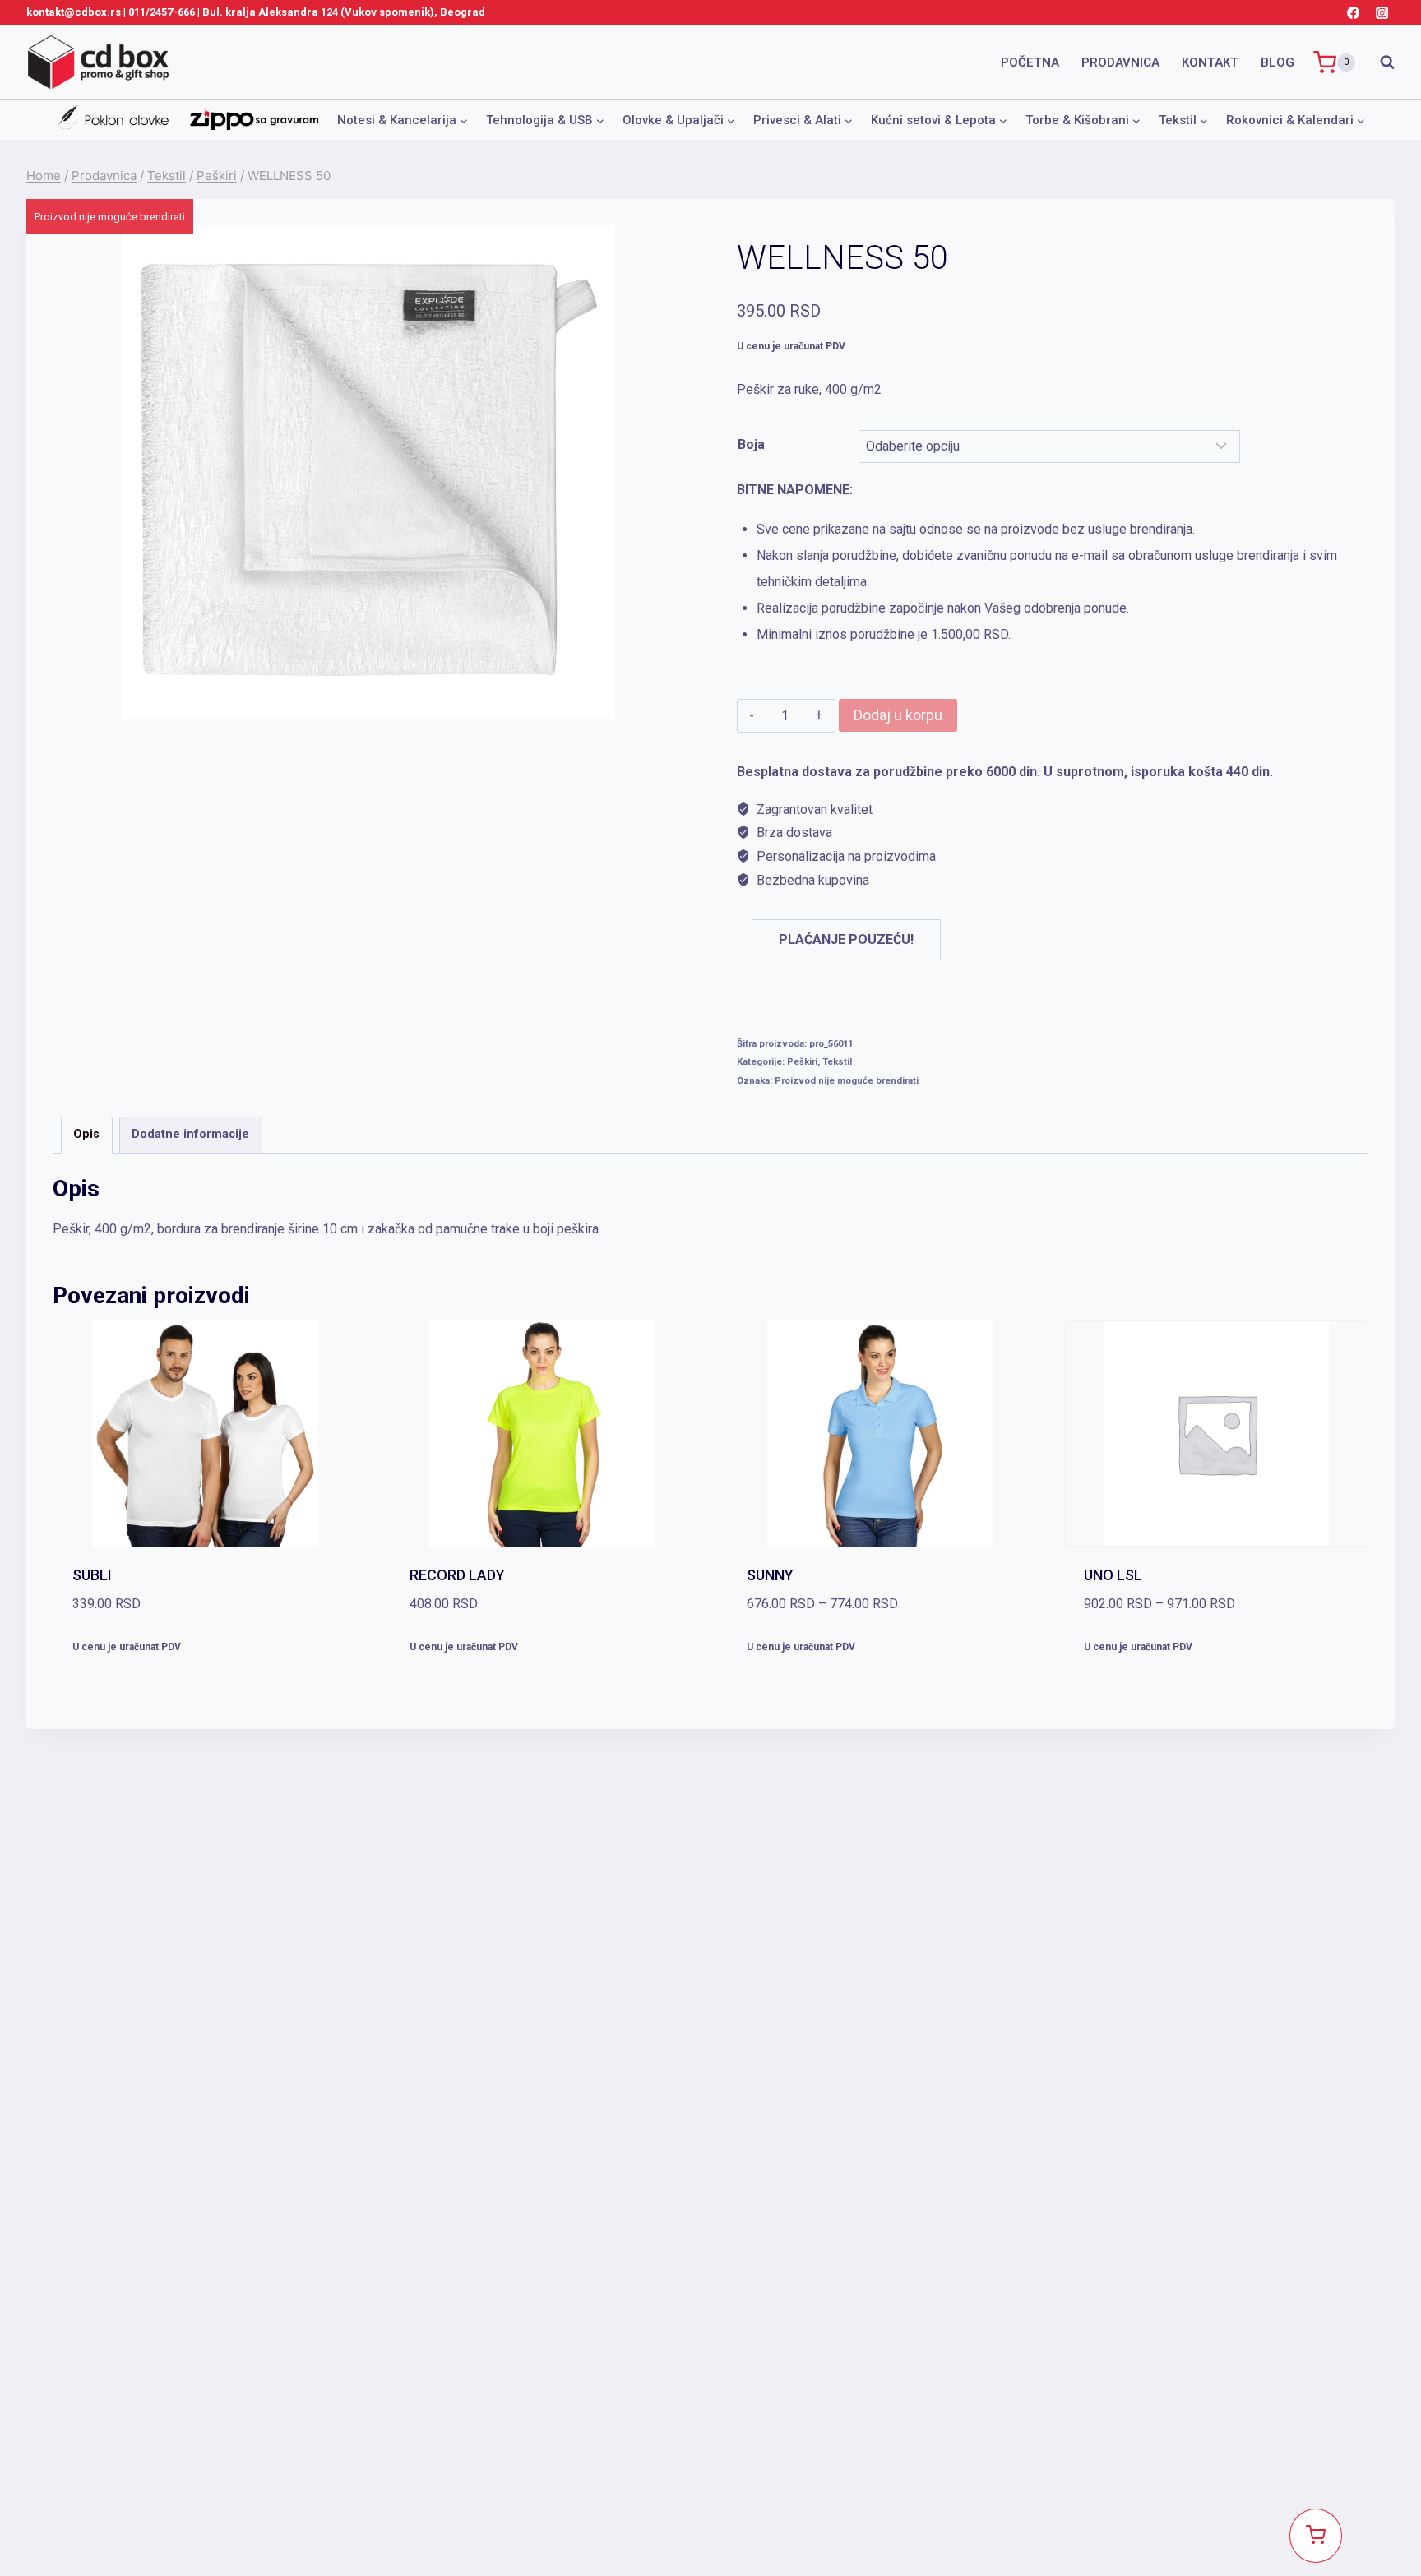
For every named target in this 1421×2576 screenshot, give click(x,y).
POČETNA (1030, 62)
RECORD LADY (457, 1575)
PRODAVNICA (1120, 62)
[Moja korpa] (1316, 2536)
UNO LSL (1113, 1575)
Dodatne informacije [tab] (190, 1134)
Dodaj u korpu (898, 715)
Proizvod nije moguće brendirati (847, 1081)
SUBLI (92, 1575)
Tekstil (837, 1062)
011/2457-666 (162, 12)
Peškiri (802, 1062)
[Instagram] (1382, 13)
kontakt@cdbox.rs (74, 12)
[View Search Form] (1379, 62)
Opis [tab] (86, 1134)
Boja (751, 444)
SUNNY (770, 1575)
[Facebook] (1353, 13)
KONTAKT (1210, 62)
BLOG (1278, 62)
